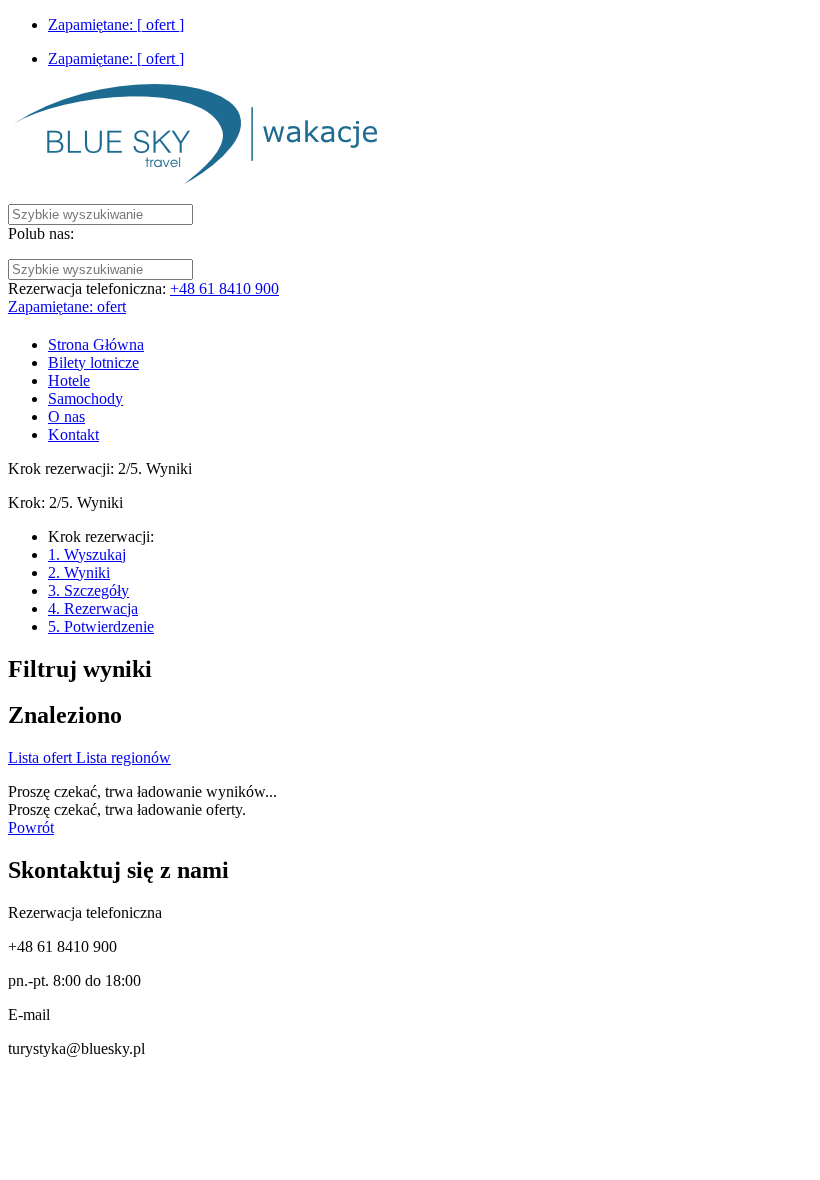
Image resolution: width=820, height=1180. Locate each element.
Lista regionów (123, 757)
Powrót (31, 827)
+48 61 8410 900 (224, 288)
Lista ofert (42, 757)
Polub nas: (41, 233)
